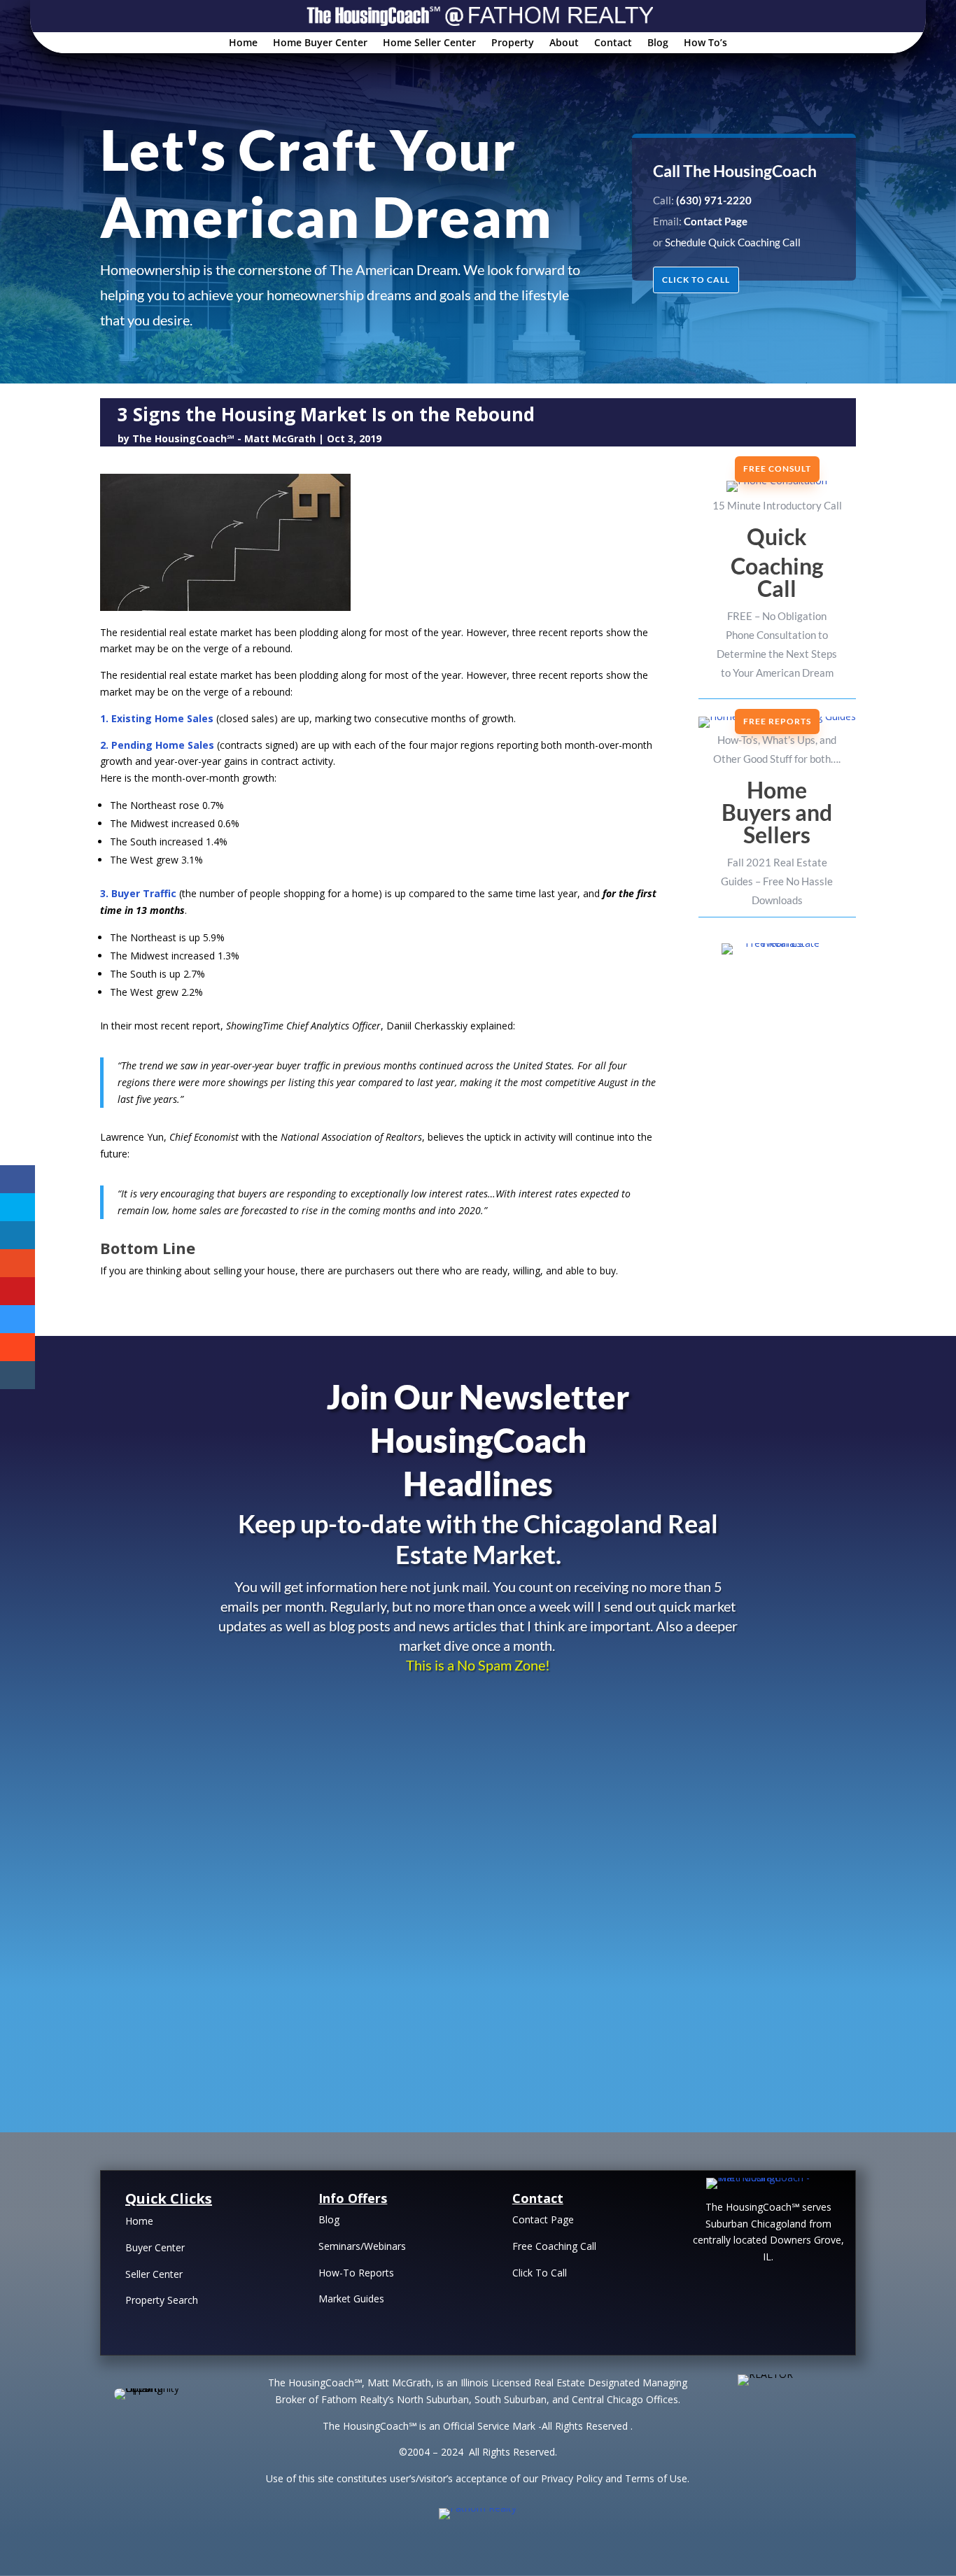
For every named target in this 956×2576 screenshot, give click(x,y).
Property (513, 43)
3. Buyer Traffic (138, 893)
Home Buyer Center (320, 43)
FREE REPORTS (777, 721)
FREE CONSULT (777, 469)
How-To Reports (356, 2273)
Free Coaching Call (554, 2246)
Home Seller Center (429, 43)
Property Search (162, 2300)
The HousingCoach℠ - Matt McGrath (224, 438)
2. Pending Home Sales (157, 745)
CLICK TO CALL (696, 280)
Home (243, 43)
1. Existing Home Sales (157, 718)
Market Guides (351, 2299)
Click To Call (540, 2273)
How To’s (705, 43)
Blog (658, 43)
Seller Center (154, 2274)
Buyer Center (155, 2247)
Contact (613, 43)
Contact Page (543, 2219)
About (564, 43)
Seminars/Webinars (362, 2246)
